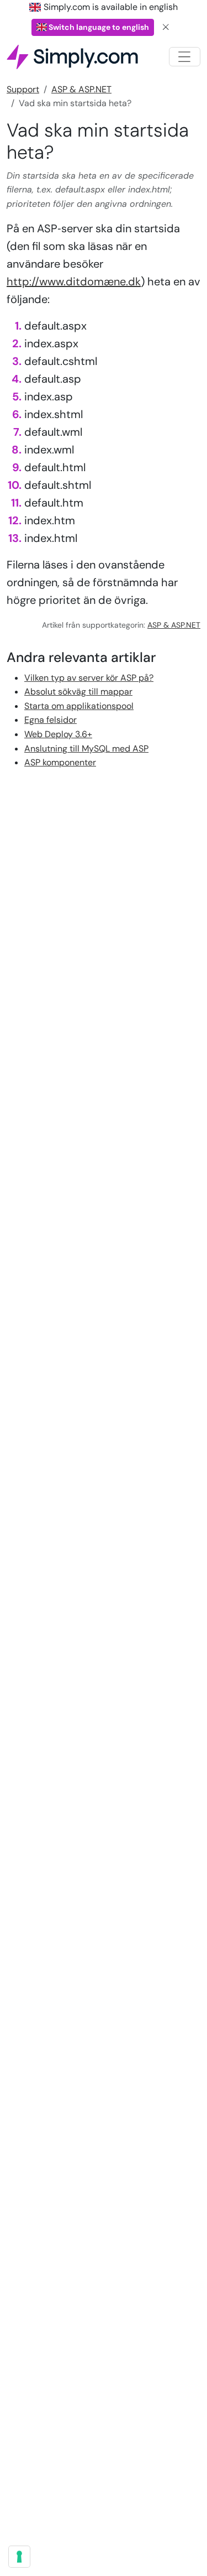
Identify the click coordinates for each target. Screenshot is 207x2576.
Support (23, 89)
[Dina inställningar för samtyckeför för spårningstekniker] (19, 2557)
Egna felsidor (51, 720)
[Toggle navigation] (185, 57)
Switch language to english (98, 27)
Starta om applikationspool (79, 706)
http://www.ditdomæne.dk (74, 281)
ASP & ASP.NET (81, 89)
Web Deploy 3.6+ (58, 734)
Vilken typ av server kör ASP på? (89, 678)
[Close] (166, 27)
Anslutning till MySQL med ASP (86, 749)
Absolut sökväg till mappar (78, 692)
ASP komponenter (60, 762)
